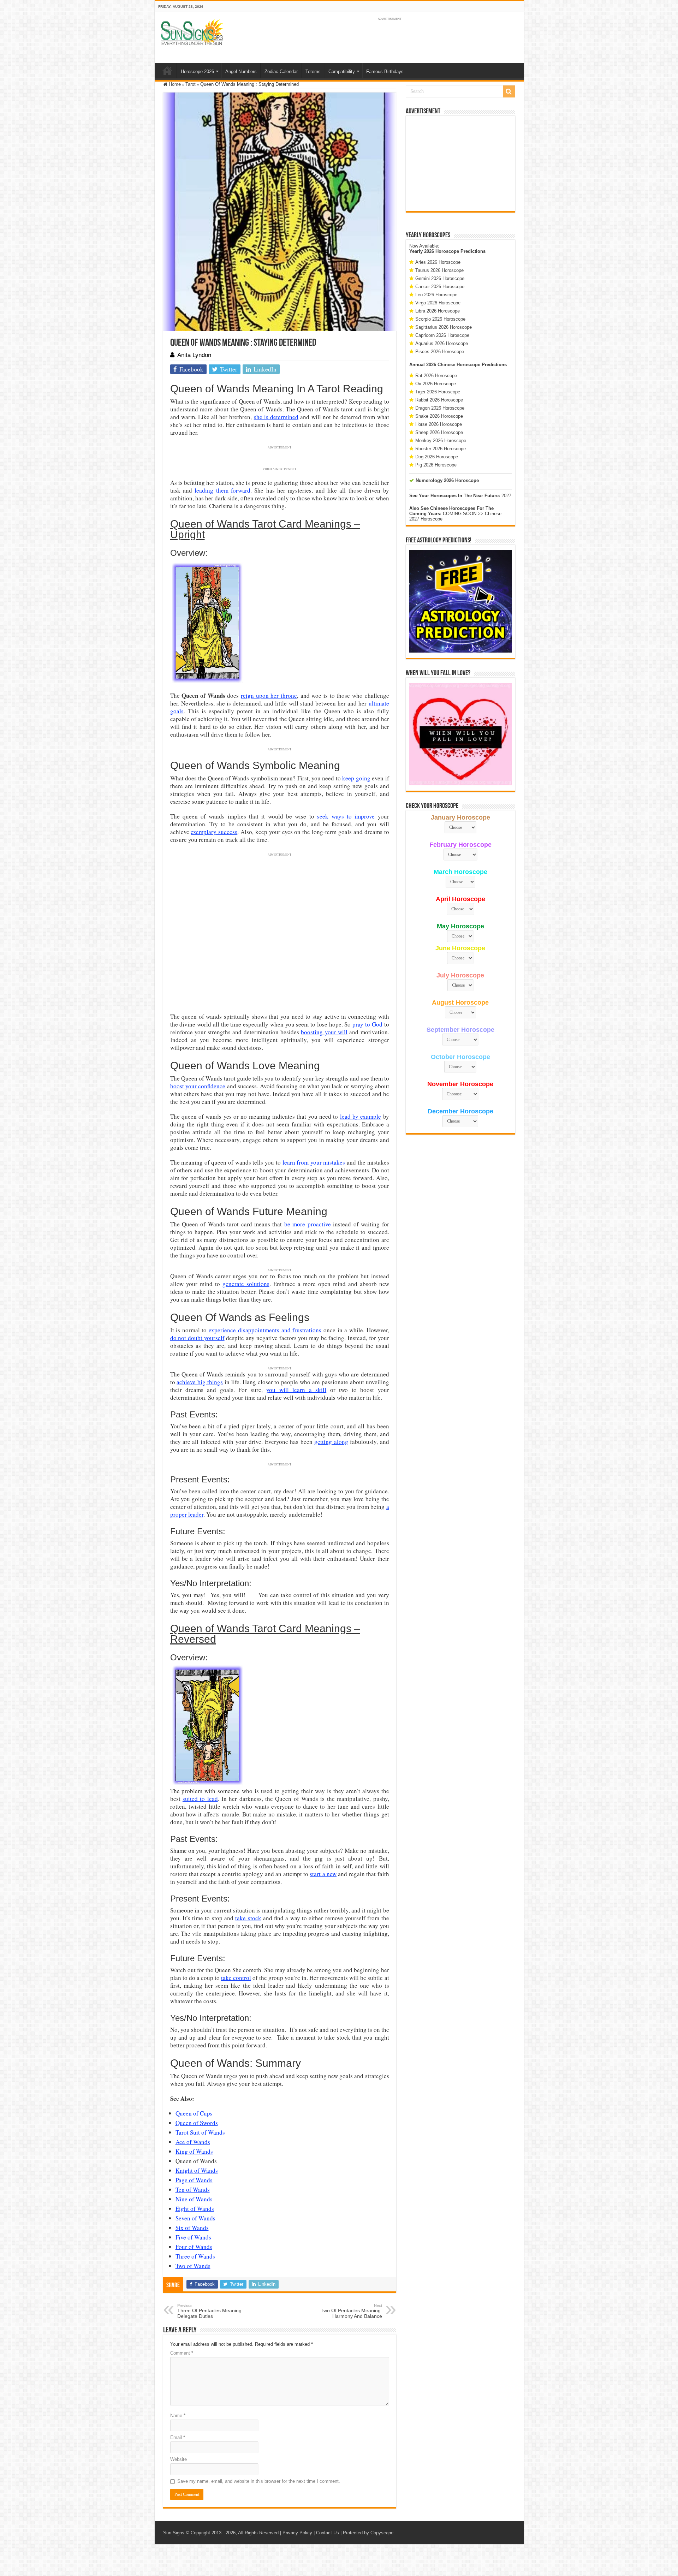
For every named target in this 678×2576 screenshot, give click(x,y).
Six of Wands (192, 2228)
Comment (182, 2353)
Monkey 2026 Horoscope (441, 441)
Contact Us (328, 2533)
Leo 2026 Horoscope (436, 295)
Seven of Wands (195, 2218)
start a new (323, 1874)
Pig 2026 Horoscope (436, 465)
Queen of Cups (194, 2113)
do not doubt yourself (197, 1338)
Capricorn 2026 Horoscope (442, 335)
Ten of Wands (193, 2190)
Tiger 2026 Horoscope (438, 392)
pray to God (367, 1024)
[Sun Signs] (192, 32)
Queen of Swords (197, 2123)
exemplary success (214, 832)
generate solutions (246, 1284)
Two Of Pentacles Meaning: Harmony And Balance (351, 2311)
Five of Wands (193, 2237)
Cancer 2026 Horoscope (440, 287)
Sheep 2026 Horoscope (439, 432)
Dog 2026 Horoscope (437, 457)
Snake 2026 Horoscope (439, 416)
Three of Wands (195, 2256)
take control (236, 1978)
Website (179, 2459)
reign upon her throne (269, 695)
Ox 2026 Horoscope (436, 384)
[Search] (509, 91)
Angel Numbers (241, 72)
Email (178, 2437)
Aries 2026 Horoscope (438, 262)
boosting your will (324, 1032)
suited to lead (200, 1799)
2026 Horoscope (442, 251)
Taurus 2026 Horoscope (439, 270)
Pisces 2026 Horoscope (440, 352)
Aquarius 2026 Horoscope (442, 343)
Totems (313, 72)
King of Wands (194, 2151)
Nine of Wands (194, 2199)
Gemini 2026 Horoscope (440, 278)
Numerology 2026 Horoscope (447, 480)
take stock (248, 1918)
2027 (506, 496)
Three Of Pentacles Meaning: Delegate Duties (210, 2311)
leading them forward (222, 490)
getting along (331, 1442)
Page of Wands (194, 2180)
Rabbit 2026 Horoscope (439, 400)
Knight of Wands (197, 2170)
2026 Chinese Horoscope (453, 365)
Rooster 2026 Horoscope (441, 449)
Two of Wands (193, 2266)
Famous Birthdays (385, 72)
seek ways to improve (346, 816)
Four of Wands (194, 2247)
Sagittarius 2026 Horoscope (444, 327)
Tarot (191, 84)
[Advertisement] (460, 163)
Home (167, 71)
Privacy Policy (297, 2533)
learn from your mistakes (314, 1162)
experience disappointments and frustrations (265, 1330)
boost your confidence (198, 1086)
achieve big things (200, 1382)
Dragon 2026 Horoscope (440, 408)
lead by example (361, 1116)
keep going (356, 778)
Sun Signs (174, 2533)
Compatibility (342, 72)
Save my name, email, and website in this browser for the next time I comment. (259, 2481)
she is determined (276, 417)
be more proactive (308, 1224)
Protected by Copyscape (368, 2533)
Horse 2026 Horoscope (439, 424)
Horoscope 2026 (197, 72)
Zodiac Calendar (281, 72)
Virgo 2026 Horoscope (438, 303)
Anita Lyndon (194, 355)
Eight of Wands (195, 2209)
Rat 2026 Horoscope (436, 376)
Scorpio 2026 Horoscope (440, 319)
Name (178, 2416)
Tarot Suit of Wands (200, 2132)
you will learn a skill (296, 1390)
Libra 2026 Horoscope (438, 311)
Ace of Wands (193, 2142)
